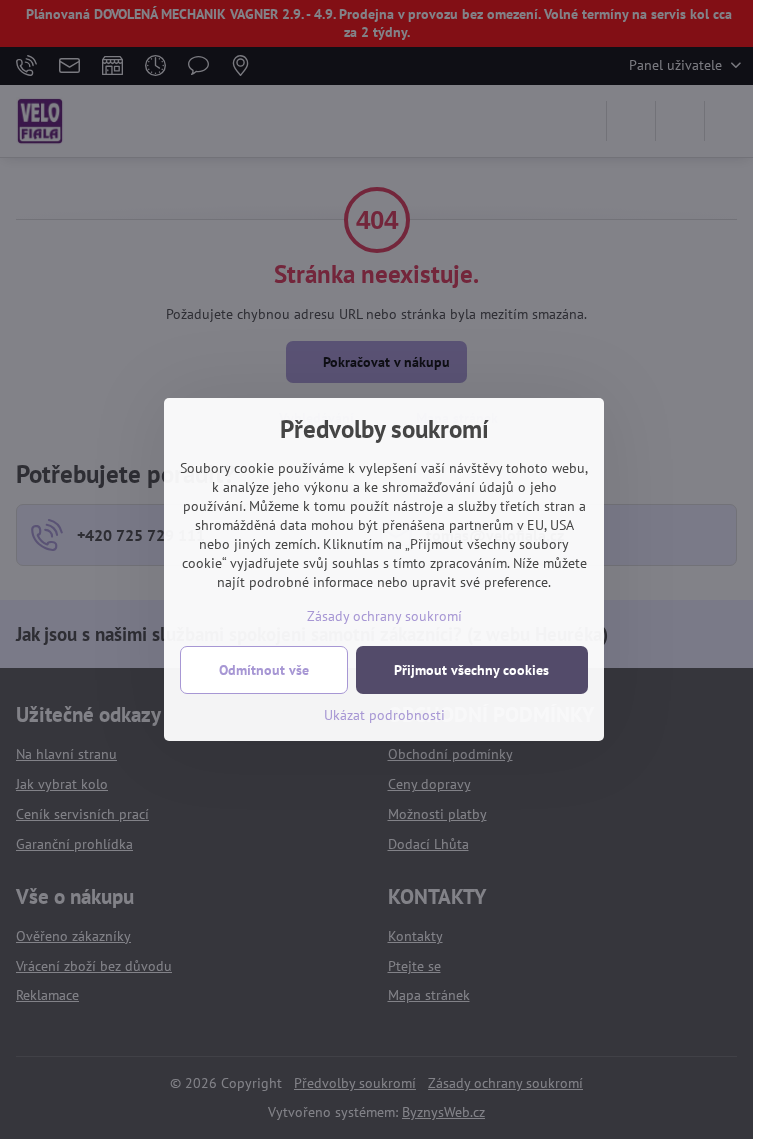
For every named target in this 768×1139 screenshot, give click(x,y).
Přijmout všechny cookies (471, 670)
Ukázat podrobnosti (384, 715)
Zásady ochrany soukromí (384, 616)
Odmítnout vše (264, 670)
